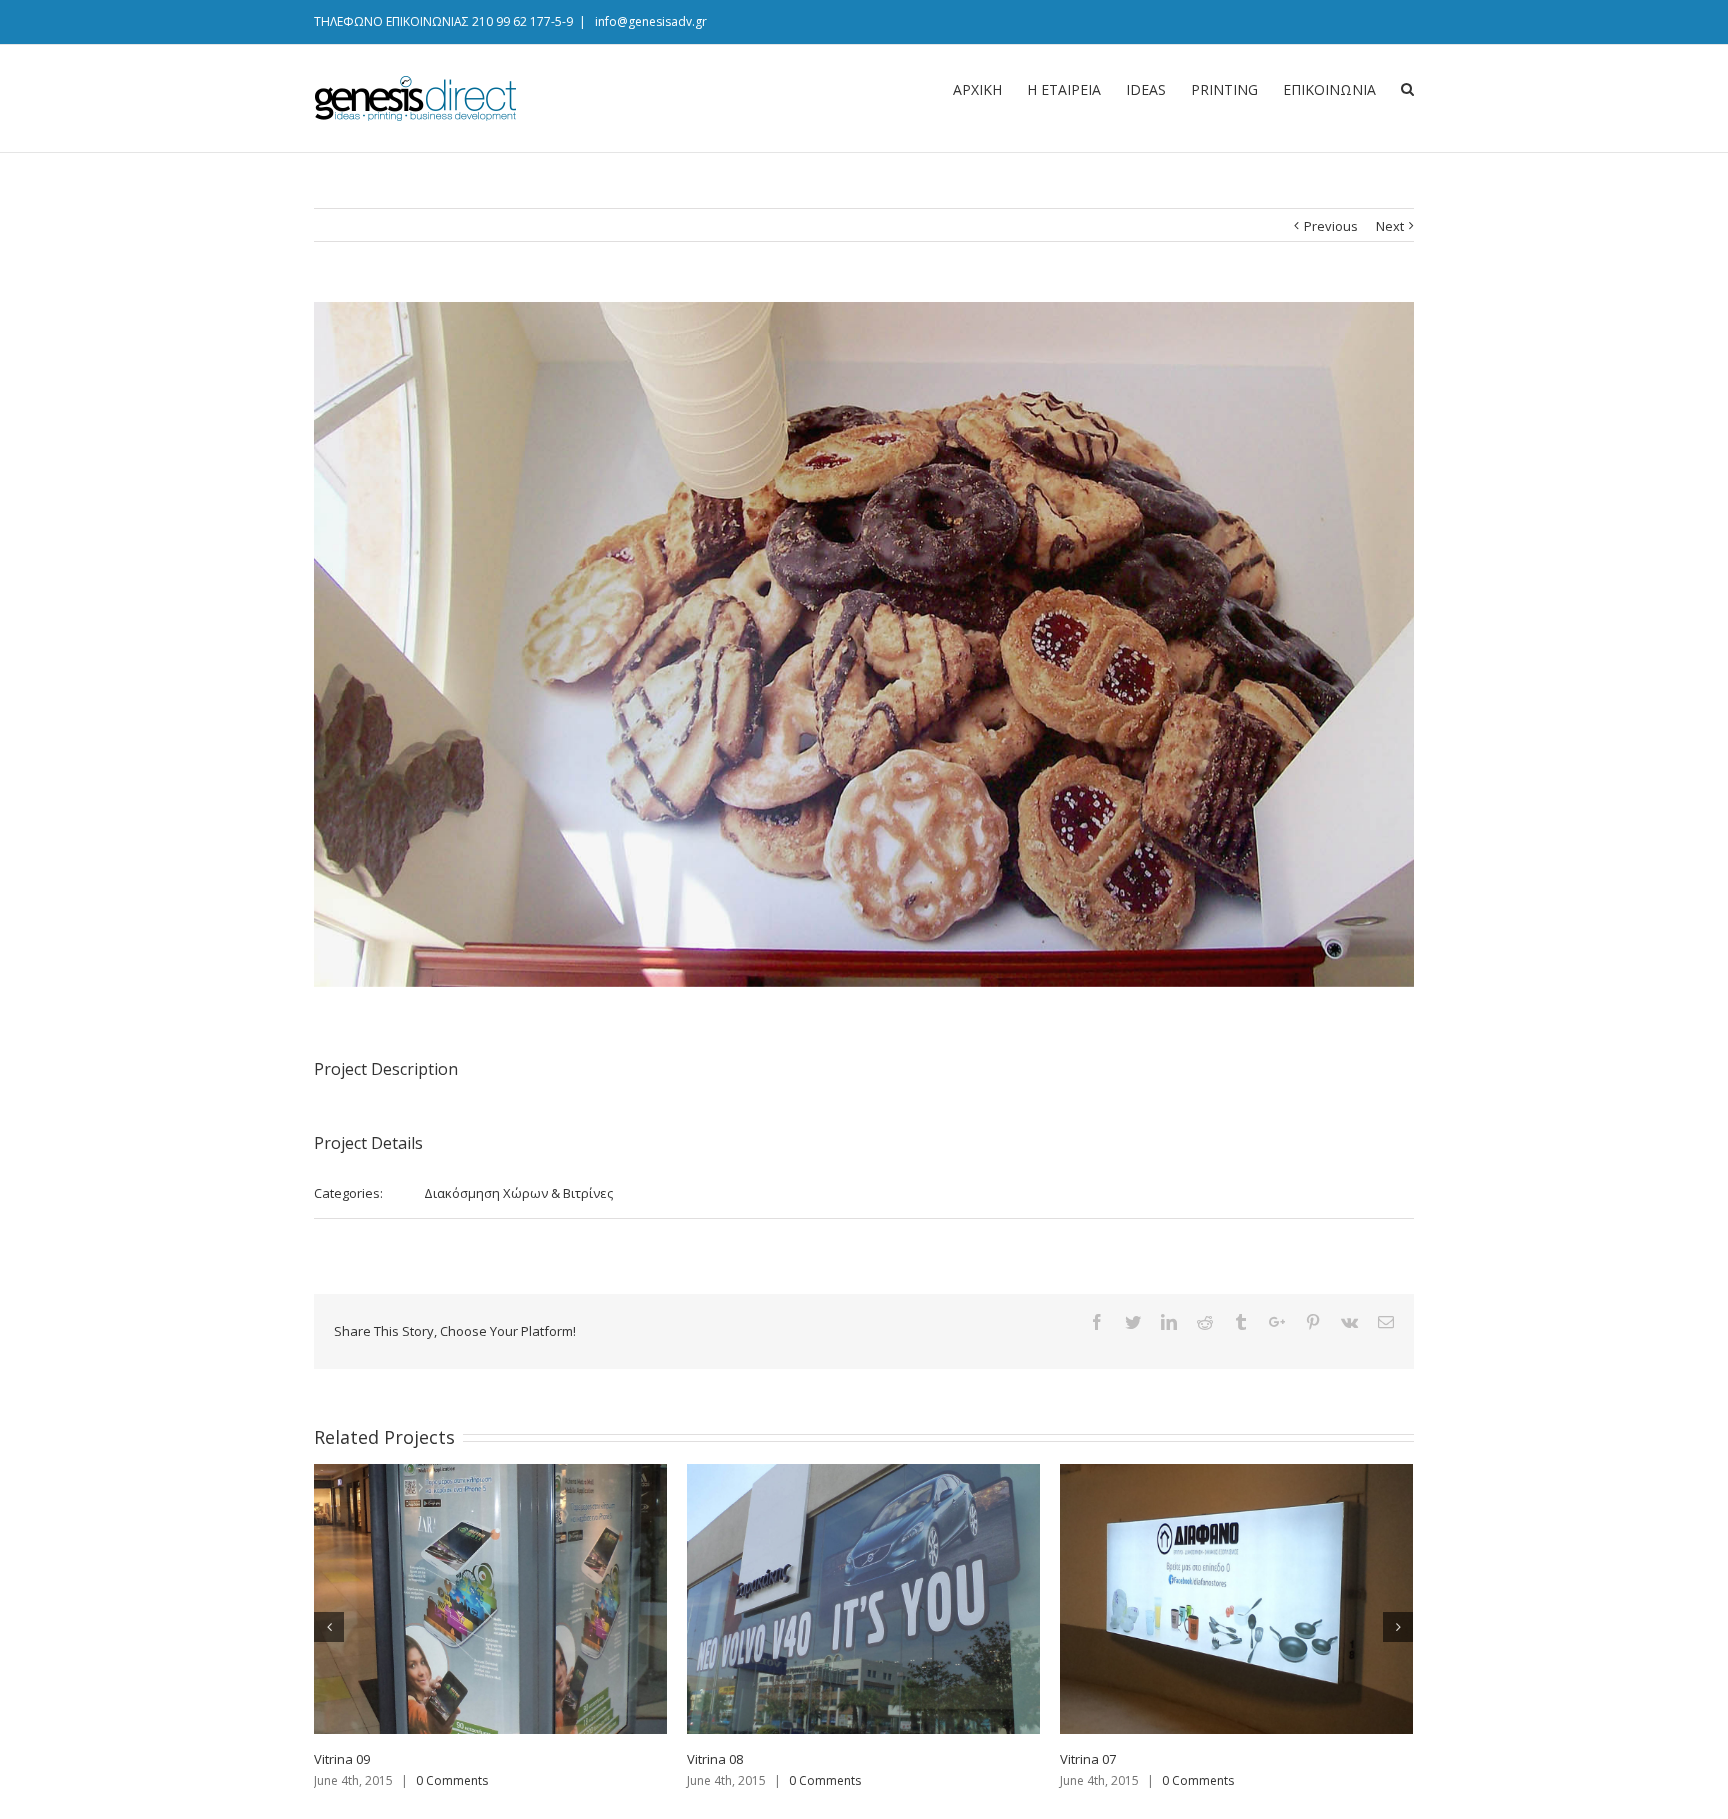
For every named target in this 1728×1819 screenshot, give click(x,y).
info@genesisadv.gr (649, 21)
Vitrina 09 (342, 1759)
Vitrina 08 (715, 1759)
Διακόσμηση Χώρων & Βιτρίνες (518, 1193)
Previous (1331, 226)
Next (1390, 226)
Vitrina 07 (1088, 1759)
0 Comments (452, 1780)
